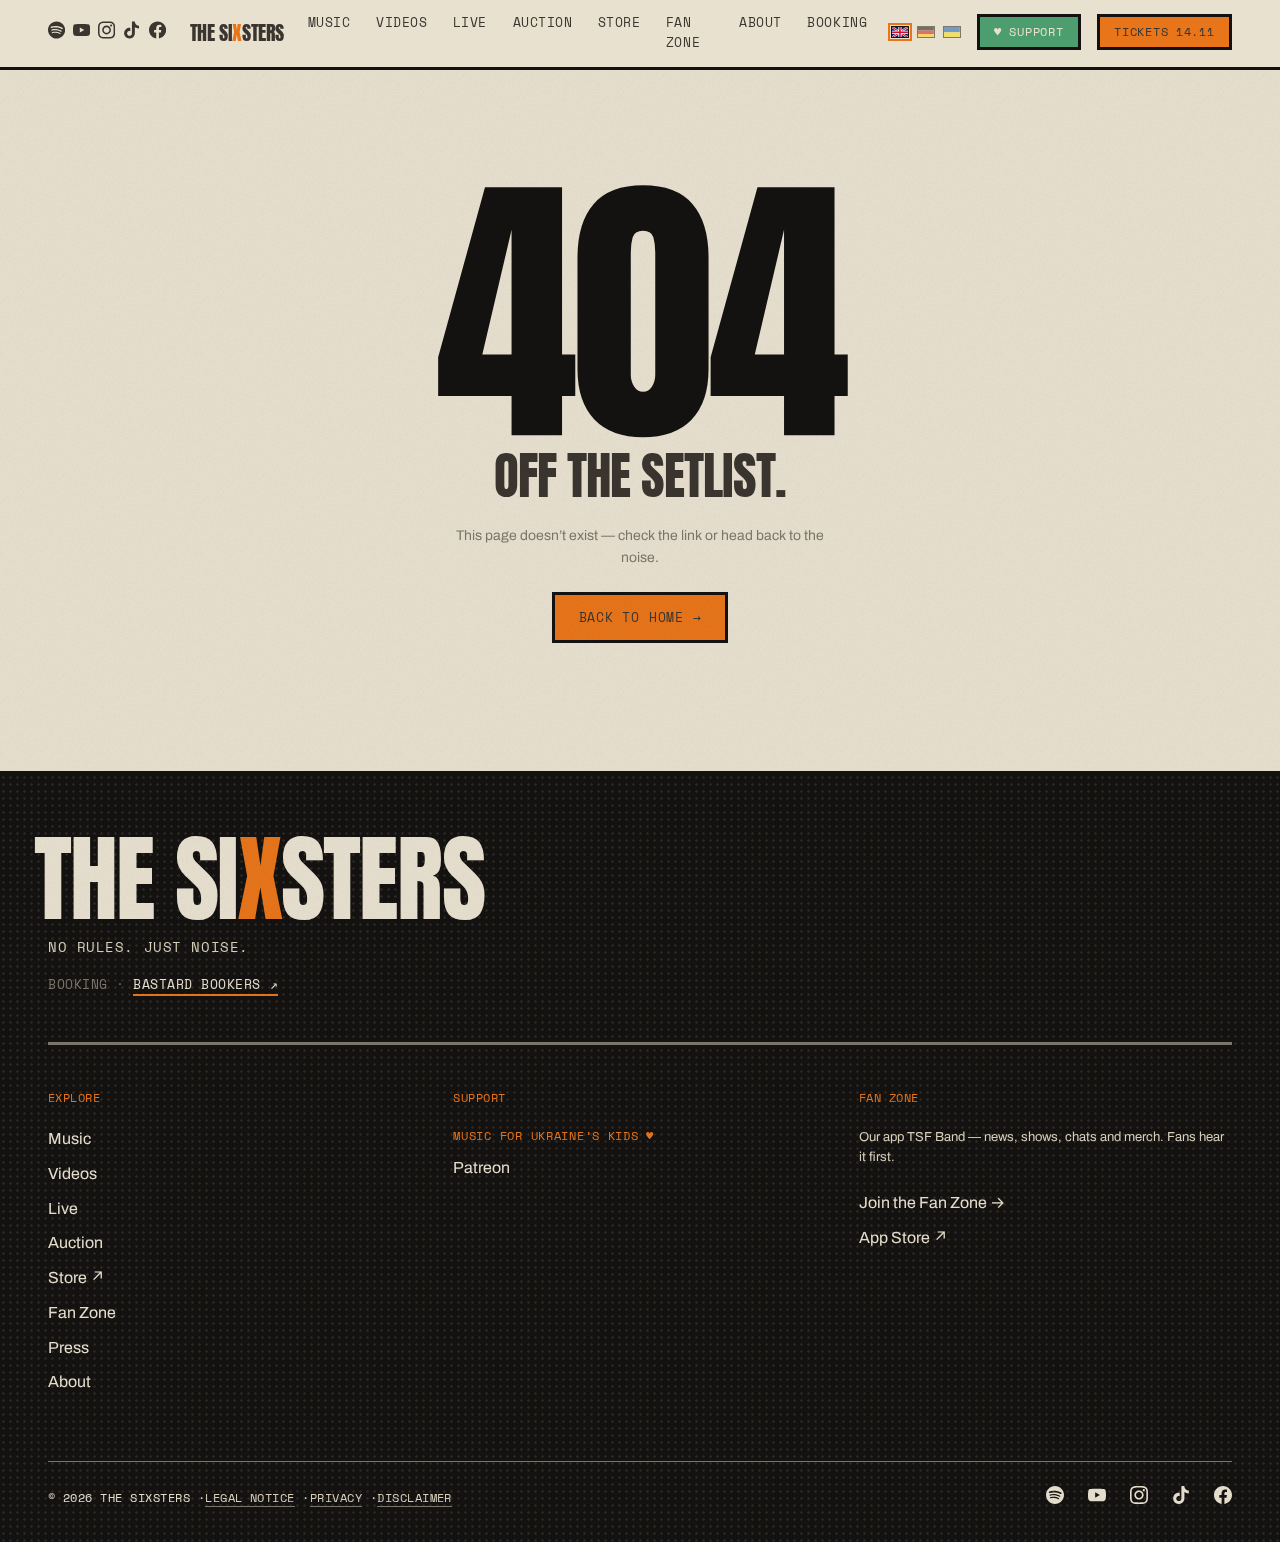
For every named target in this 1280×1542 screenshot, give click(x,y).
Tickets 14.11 (1164, 31)
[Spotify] (56, 30)
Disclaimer (414, 1497)
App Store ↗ (903, 1237)
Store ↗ (76, 1277)
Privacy (336, 1497)
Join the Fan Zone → (932, 1202)
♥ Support (1028, 31)
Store (619, 22)
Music (329, 22)
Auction (543, 22)
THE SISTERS (237, 32)
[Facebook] (157, 30)
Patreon (481, 1167)
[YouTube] (81, 30)
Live (470, 22)
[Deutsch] (926, 32)
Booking (837, 22)
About (760, 22)
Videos (401, 22)
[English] (900, 32)
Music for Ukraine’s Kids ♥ (553, 1135)
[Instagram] (106, 30)
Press (68, 1347)
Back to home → (640, 617)
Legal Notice (250, 1497)
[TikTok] (131, 30)
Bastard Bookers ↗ (205, 984)
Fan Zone (683, 32)
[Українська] (952, 32)
